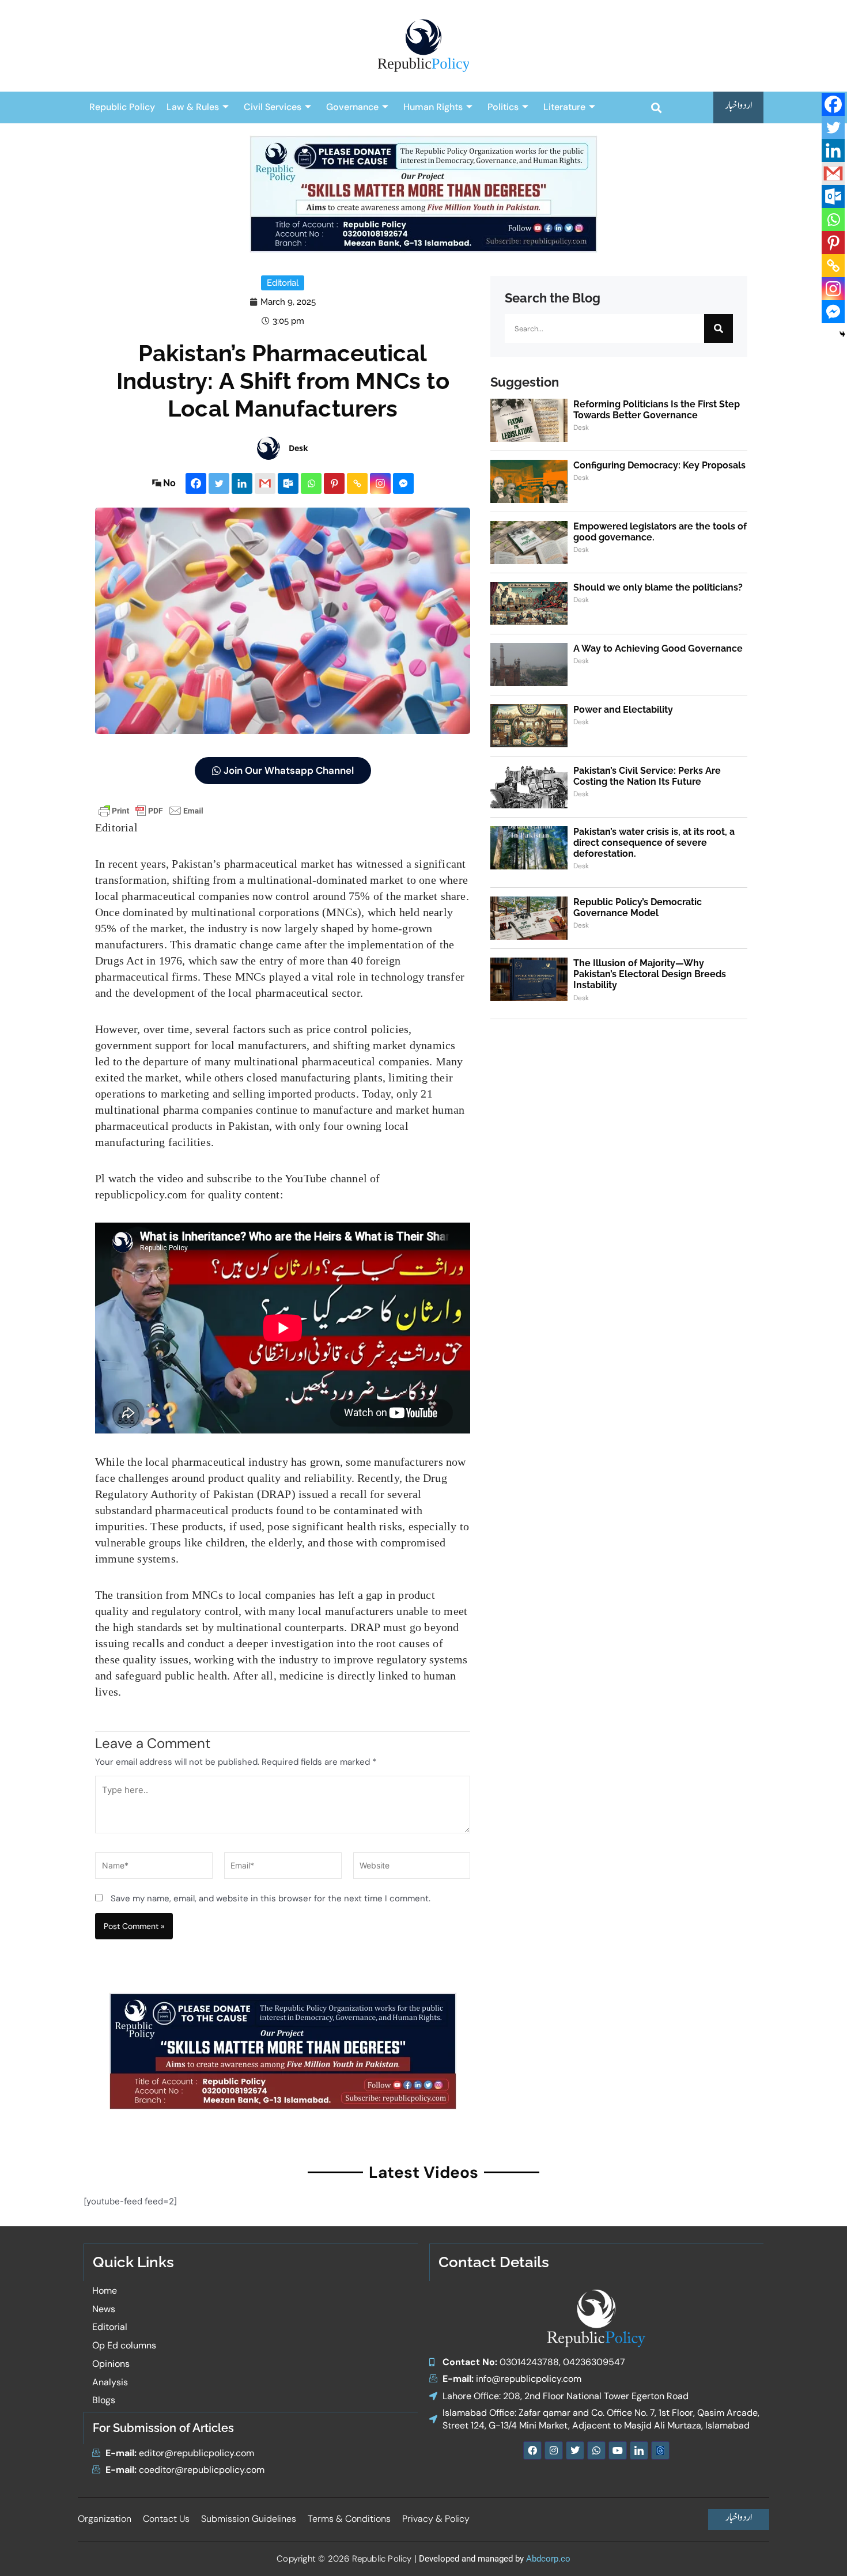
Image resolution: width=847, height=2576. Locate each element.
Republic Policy (122, 107)
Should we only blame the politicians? (658, 587)
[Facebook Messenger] (403, 483)
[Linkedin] (242, 483)
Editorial (283, 283)
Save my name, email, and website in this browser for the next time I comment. (271, 1898)
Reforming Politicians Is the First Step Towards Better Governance (657, 410)
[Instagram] (380, 483)
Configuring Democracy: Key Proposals (659, 465)
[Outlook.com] (288, 483)
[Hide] (842, 334)
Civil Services (273, 107)
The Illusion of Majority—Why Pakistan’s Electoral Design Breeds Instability (650, 974)
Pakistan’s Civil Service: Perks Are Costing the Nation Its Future (647, 776)
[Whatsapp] (311, 483)
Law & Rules (193, 107)
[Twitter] (219, 483)
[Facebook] (196, 483)
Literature (564, 107)
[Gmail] (265, 483)
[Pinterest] (334, 483)
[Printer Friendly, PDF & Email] (151, 810)
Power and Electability (623, 710)
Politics (503, 107)
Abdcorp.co (548, 2559)
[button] (656, 107)
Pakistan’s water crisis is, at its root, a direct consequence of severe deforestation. (654, 843)
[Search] (719, 328)
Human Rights (433, 107)
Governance (352, 107)
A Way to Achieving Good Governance (658, 648)
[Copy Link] (357, 483)
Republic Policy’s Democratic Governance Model (638, 907)
